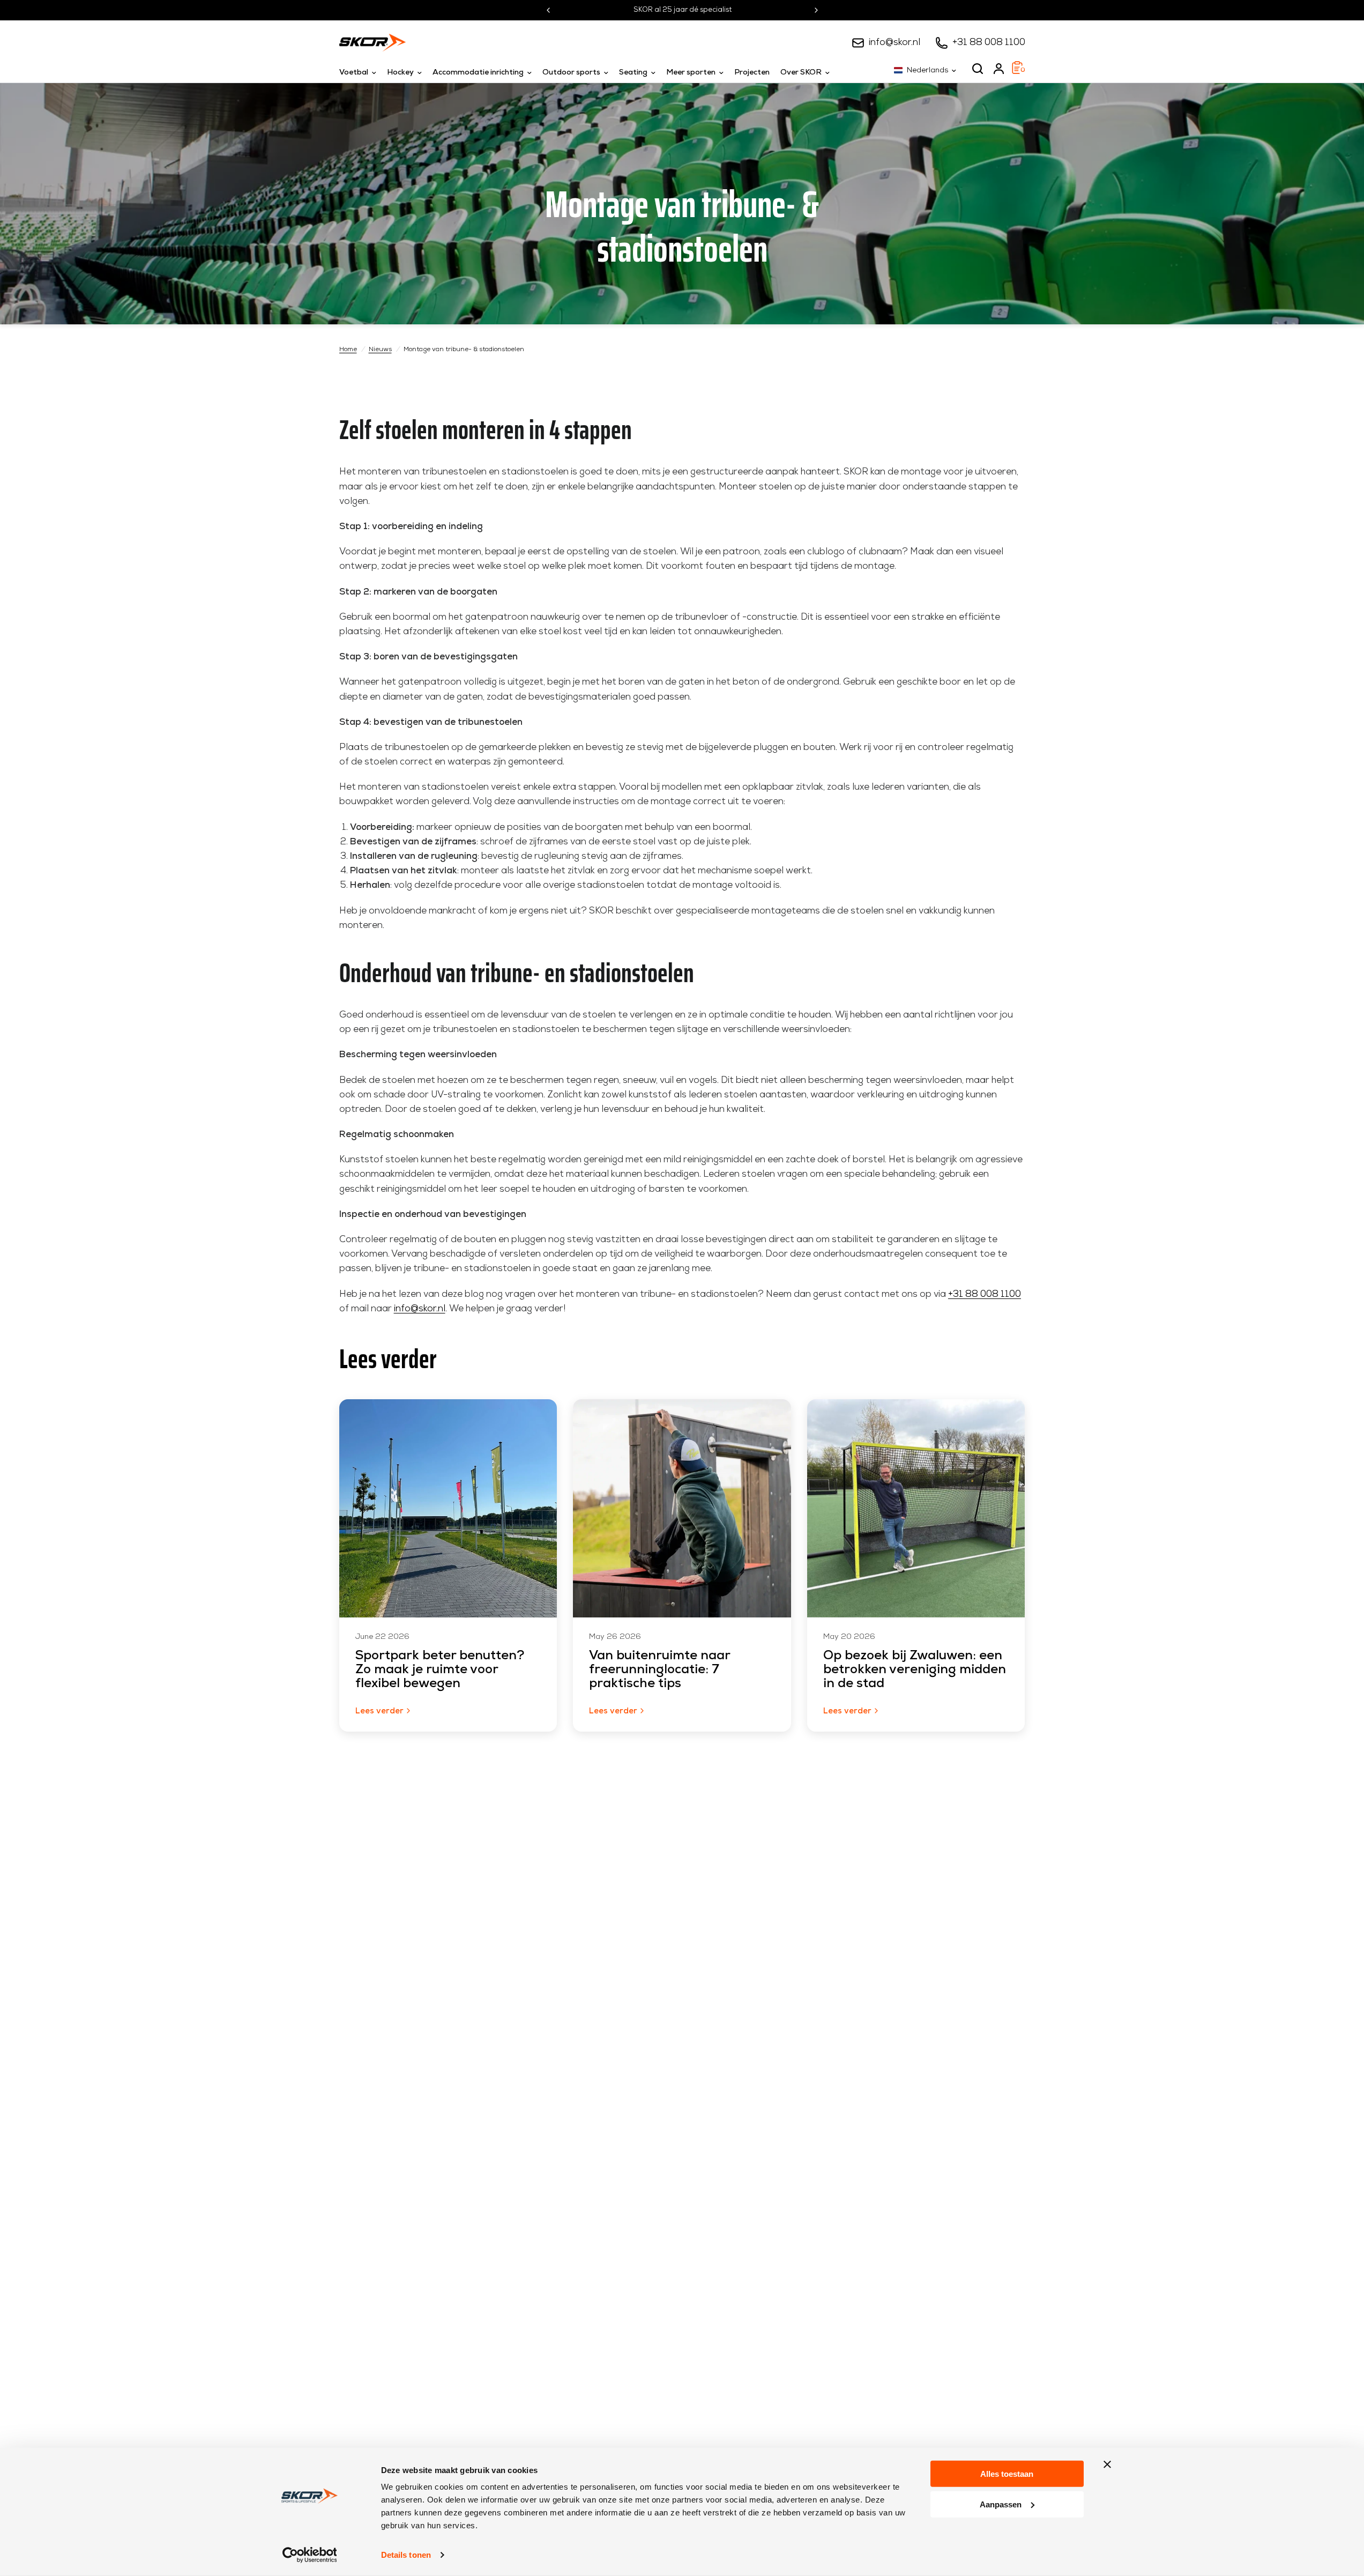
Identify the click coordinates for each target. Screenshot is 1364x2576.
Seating (633, 73)
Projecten (752, 73)
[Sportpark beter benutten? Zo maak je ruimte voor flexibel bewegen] (448, 1508)
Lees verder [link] (379, 1712)
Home (348, 350)
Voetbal (354, 73)
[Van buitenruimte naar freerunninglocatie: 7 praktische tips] (682, 1508)
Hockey (400, 73)
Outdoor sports (571, 73)
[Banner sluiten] (1107, 2464)
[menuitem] (360, 73)
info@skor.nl (895, 43)
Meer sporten (691, 73)
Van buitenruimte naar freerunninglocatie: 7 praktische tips (659, 1670)
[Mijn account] (999, 69)
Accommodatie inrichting (478, 73)
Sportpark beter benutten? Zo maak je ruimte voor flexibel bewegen (440, 1670)
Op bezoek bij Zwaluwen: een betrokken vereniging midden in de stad (915, 1670)
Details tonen (406, 2555)
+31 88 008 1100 (989, 43)
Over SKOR (801, 73)
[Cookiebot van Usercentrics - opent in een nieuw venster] (310, 2555)
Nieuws (380, 350)
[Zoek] (978, 69)
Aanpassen (1001, 2504)
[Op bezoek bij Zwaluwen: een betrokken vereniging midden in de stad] (916, 1508)
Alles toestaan (1007, 2474)
